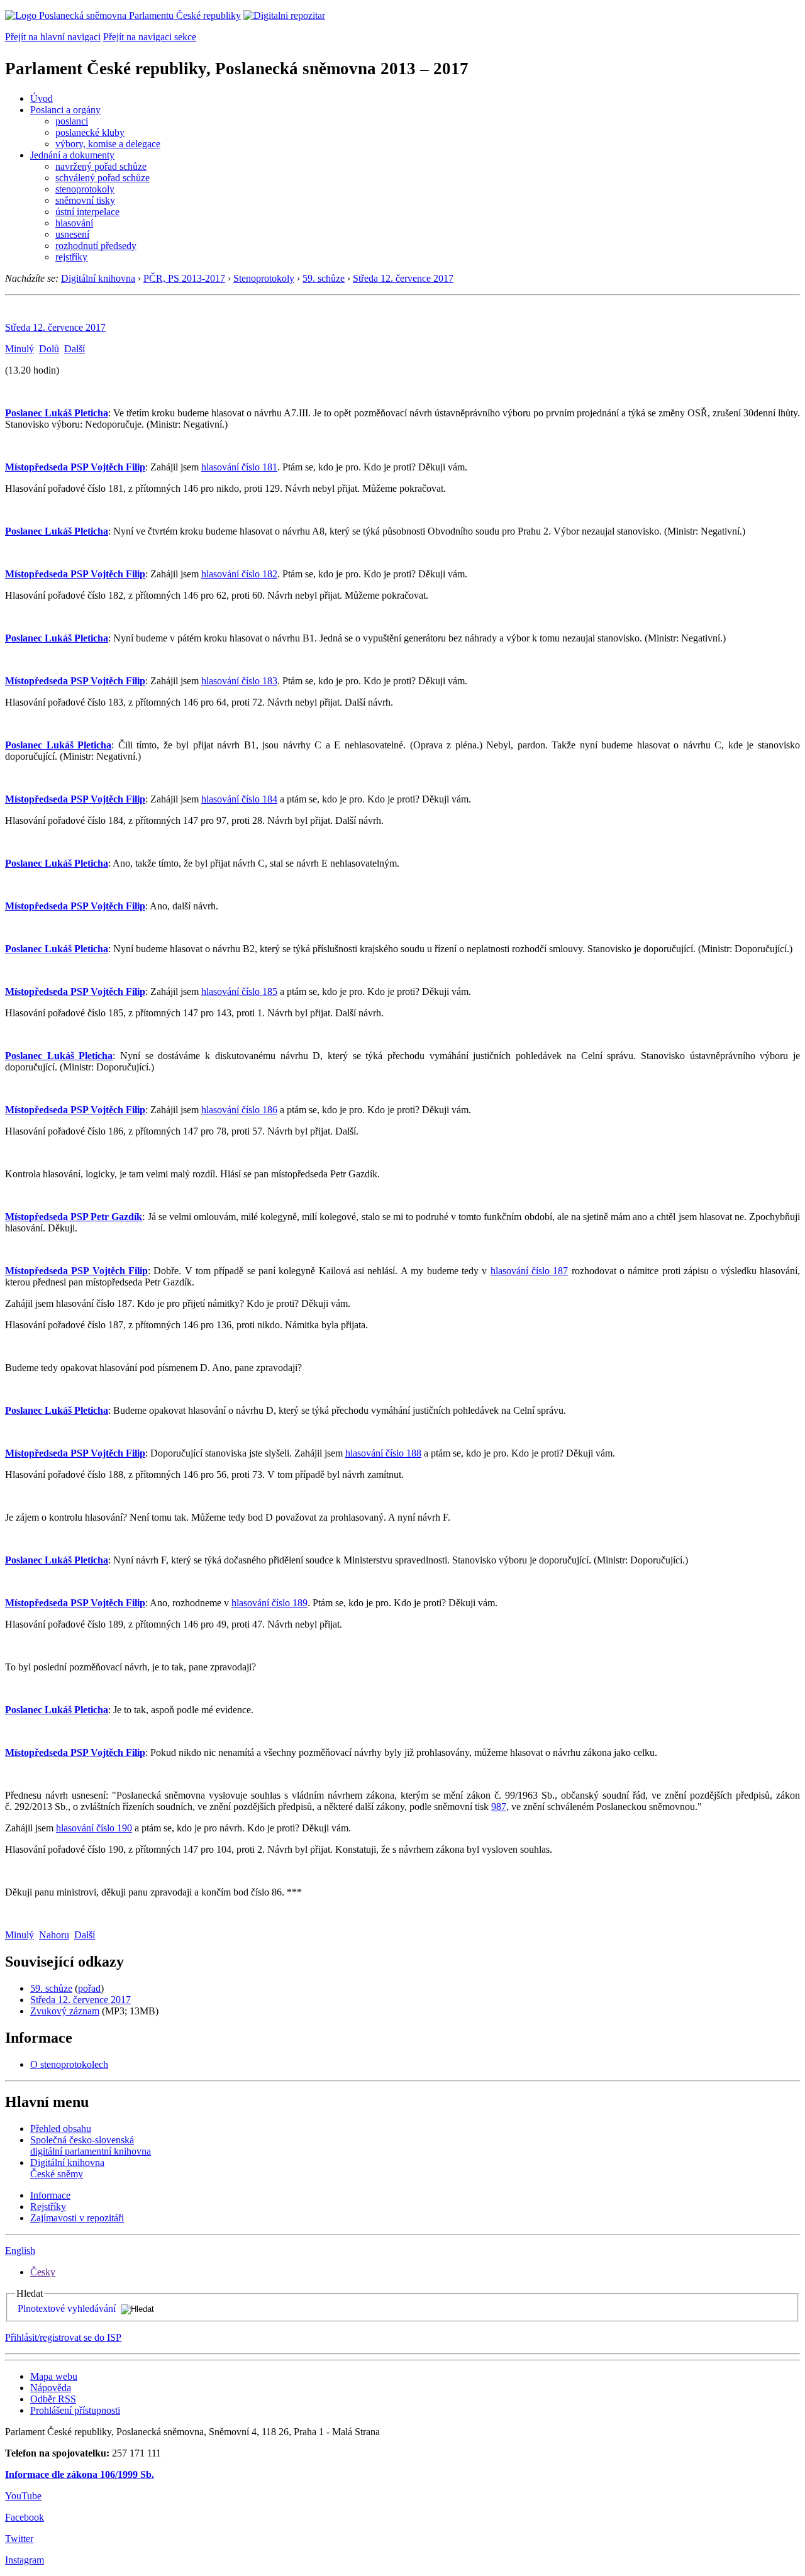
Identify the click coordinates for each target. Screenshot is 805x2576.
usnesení (72, 234)
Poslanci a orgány (65, 110)
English (20, 2251)
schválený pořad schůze (103, 178)
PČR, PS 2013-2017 (184, 278)
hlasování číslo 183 (239, 681)
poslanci (72, 121)
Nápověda (51, 2388)
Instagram (25, 2560)
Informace (50, 2195)
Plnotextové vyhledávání (67, 2308)
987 (499, 1807)
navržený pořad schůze (101, 166)
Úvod (42, 98)
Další (75, 349)
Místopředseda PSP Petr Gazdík (74, 1217)
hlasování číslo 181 (239, 467)
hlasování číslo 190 (94, 1828)
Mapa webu (54, 2376)
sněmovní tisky (85, 200)
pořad (89, 1988)
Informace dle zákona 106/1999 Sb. (80, 2474)
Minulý (19, 349)
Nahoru (54, 1935)
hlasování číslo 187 (530, 1271)
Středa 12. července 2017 (403, 278)
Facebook (25, 2517)
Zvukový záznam (65, 2011)
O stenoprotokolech (69, 2064)
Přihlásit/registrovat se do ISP (63, 2337)
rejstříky (71, 257)
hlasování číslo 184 (239, 799)
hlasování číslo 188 (383, 1453)
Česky (43, 2272)
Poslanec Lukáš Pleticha (57, 413)
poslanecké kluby (90, 132)
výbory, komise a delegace (108, 144)
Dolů (49, 349)
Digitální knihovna (98, 278)
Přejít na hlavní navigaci (53, 37)
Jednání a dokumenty (72, 155)
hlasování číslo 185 (239, 991)
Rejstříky (48, 2207)
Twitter (19, 2539)
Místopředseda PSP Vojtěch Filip (75, 467)
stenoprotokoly (85, 189)
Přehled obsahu (61, 2129)
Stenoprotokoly (264, 278)
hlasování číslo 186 (239, 1110)
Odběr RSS (53, 2399)
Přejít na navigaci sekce (150, 37)
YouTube (23, 2496)
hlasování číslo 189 (269, 1603)
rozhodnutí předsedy (96, 246)
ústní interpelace (87, 212)
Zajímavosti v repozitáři (77, 2218)
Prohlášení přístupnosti (75, 2410)
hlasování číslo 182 (239, 574)
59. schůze (324, 278)
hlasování (74, 223)
